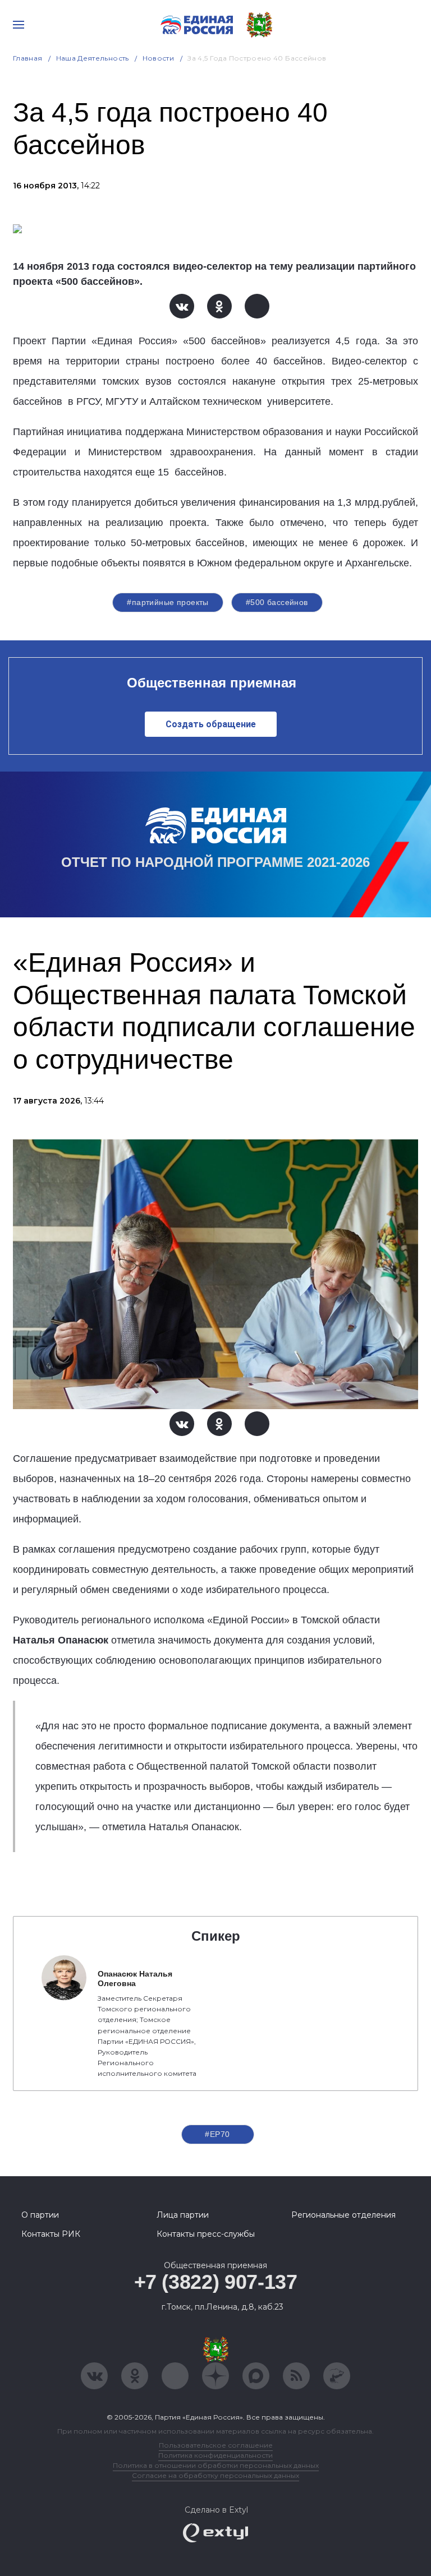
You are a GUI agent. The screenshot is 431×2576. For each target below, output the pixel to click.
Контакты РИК (51, 2234)
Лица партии (183, 2215)
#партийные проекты (168, 602)
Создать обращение (211, 724)
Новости (159, 58)
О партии (40, 2215)
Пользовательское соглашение (216, 2445)
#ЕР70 (217, 2134)
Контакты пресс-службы (206, 2234)
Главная (28, 58)
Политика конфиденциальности (215, 2455)
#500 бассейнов (277, 602)
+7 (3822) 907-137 (216, 2282)
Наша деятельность (93, 58)
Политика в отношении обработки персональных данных (216, 2465)
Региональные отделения (343, 2215)
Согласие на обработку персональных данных (215, 2475)
